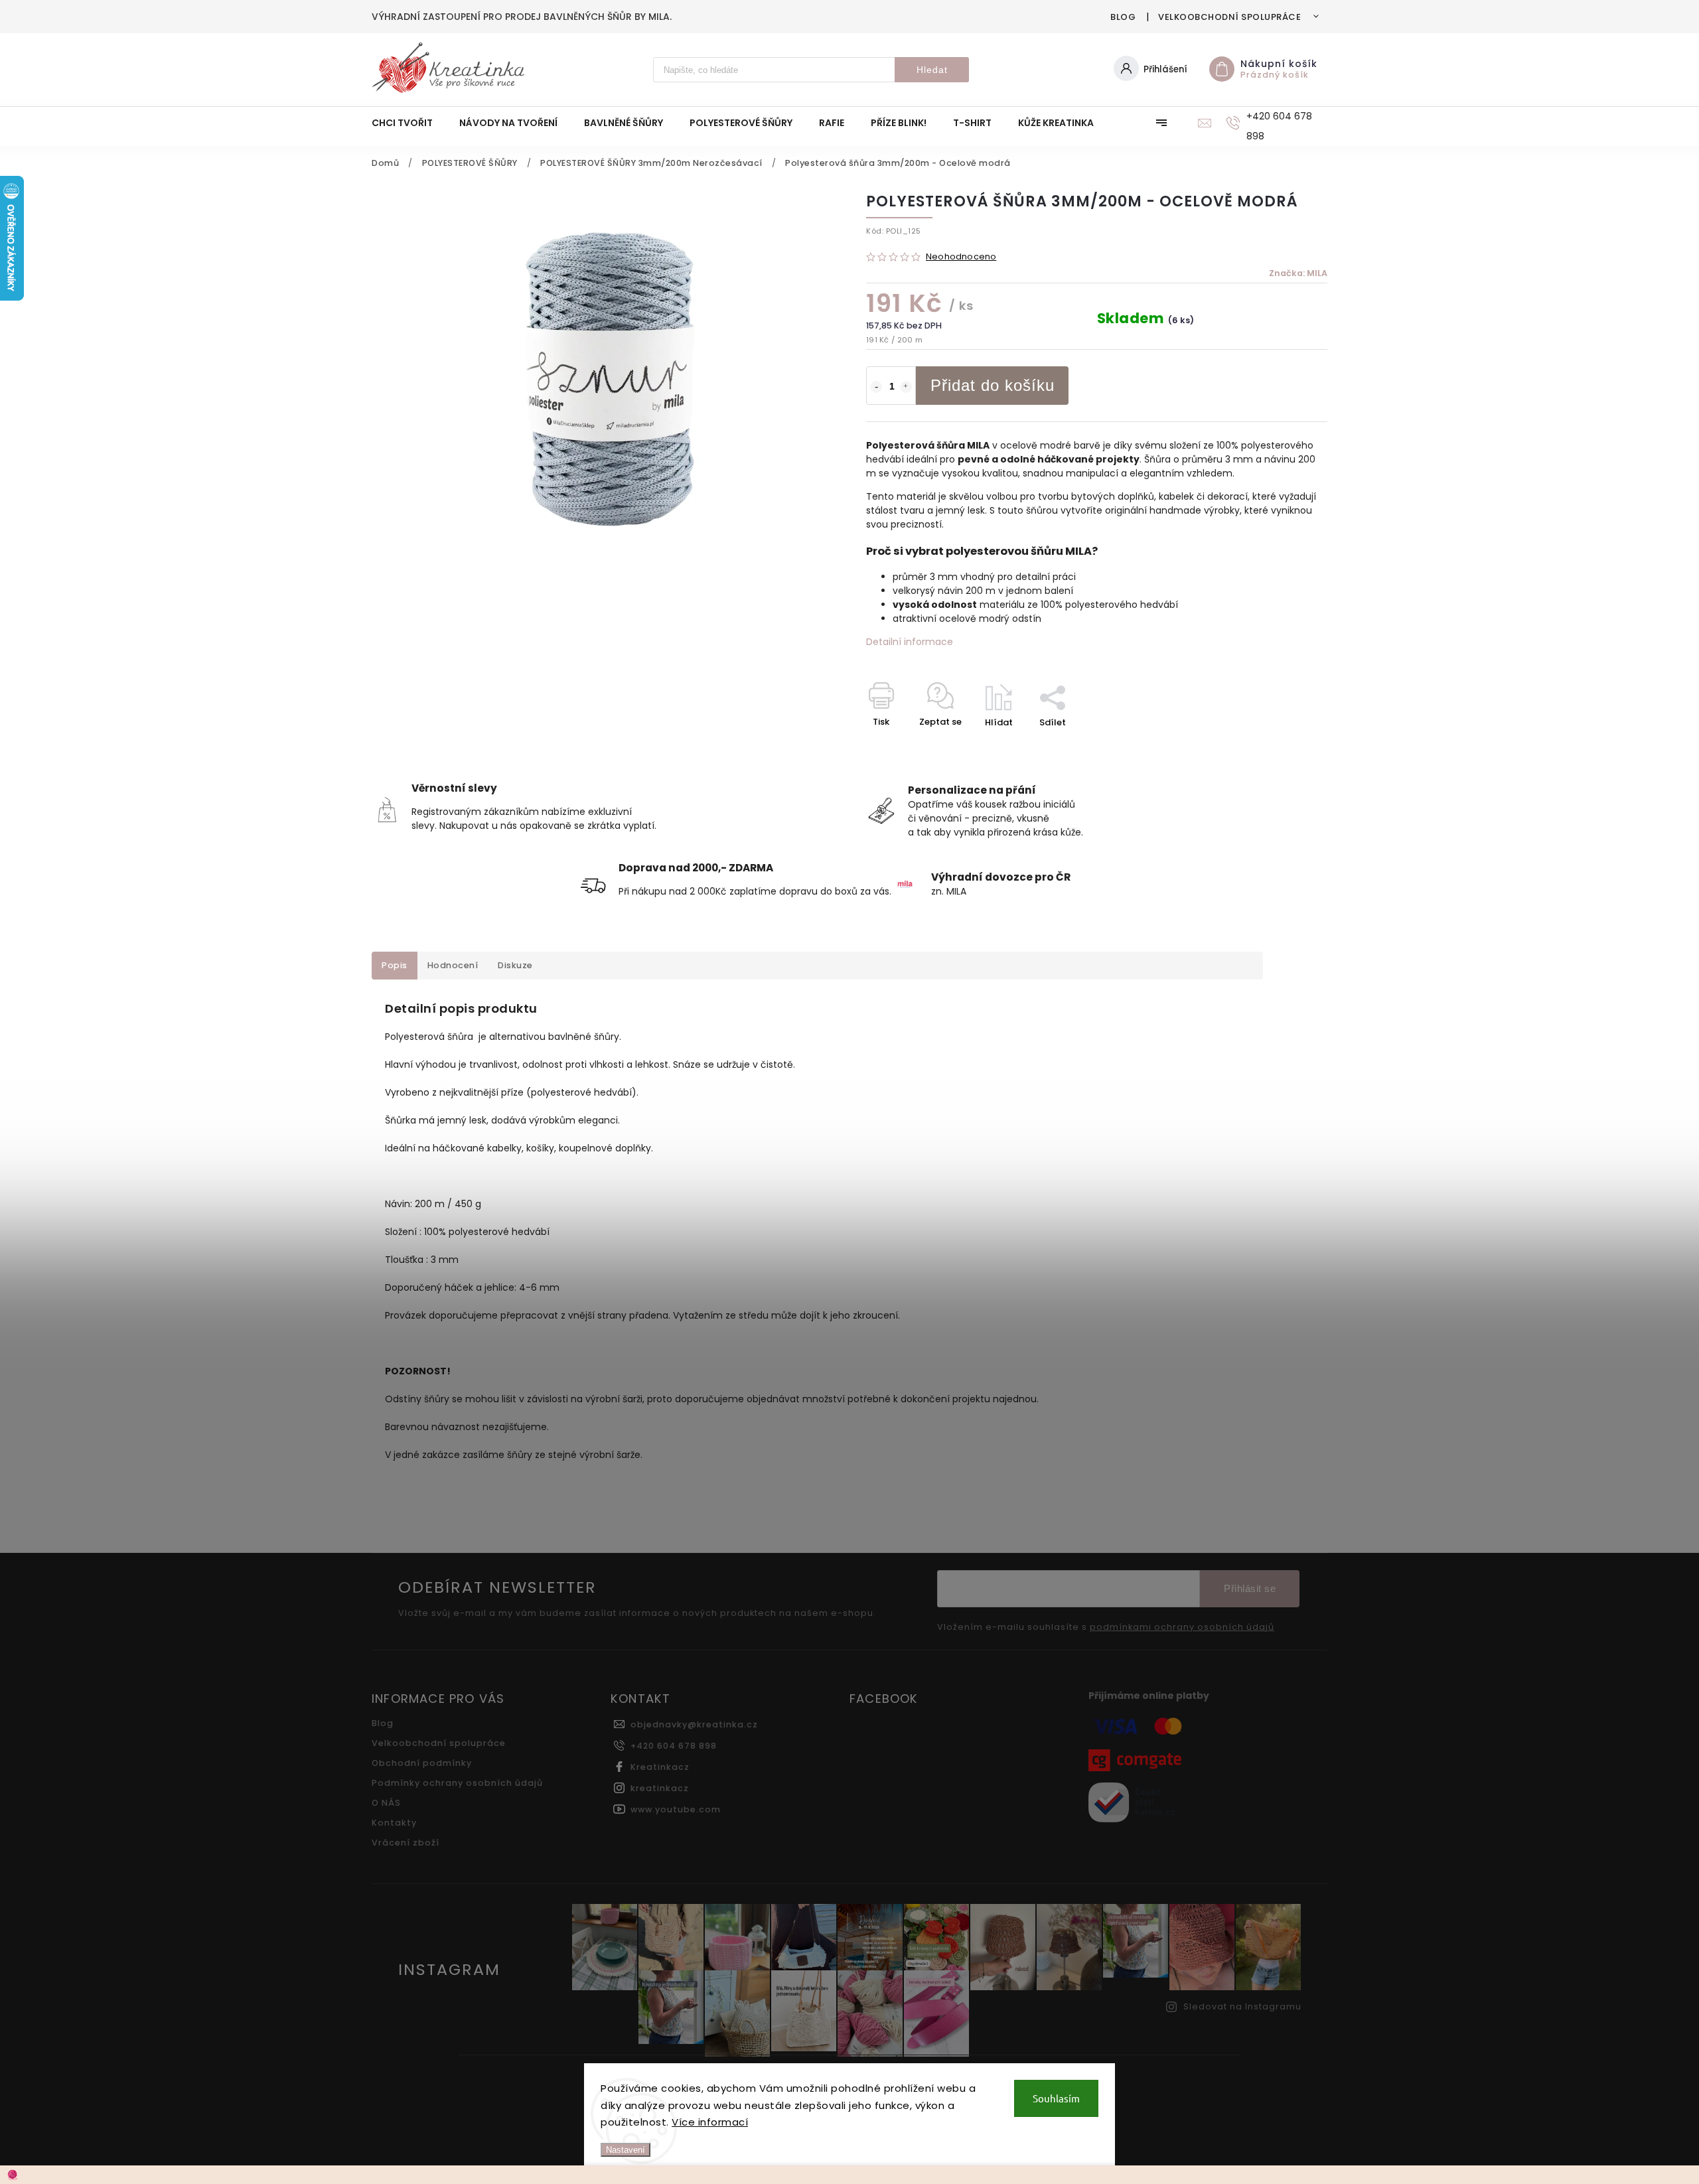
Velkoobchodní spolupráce (1229, 17)
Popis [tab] (395, 965)
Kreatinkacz (660, 1767)
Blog (1123, 17)
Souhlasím (1056, 2098)
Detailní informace (910, 642)
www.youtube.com (676, 1809)
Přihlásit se (1250, 1588)
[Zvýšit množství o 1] (906, 387)
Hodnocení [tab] (453, 965)
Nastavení (626, 2150)
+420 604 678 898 (674, 1746)
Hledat (932, 70)
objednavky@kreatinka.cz (694, 1724)
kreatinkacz (660, 1788)
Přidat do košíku (993, 385)
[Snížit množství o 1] (876, 387)
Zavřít (1284, 746)
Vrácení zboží (406, 1843)
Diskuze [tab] (515, 965)
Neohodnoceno (961, 257)
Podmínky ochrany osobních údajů (457, 1783)
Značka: (1298, 273)
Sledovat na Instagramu (1242, 2006)
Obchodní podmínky (422, 1763)
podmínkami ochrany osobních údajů (1182, 1627)
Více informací (710, 2122)
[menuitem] (409, 123)
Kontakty (394, 1823)
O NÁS (386, 1803)
